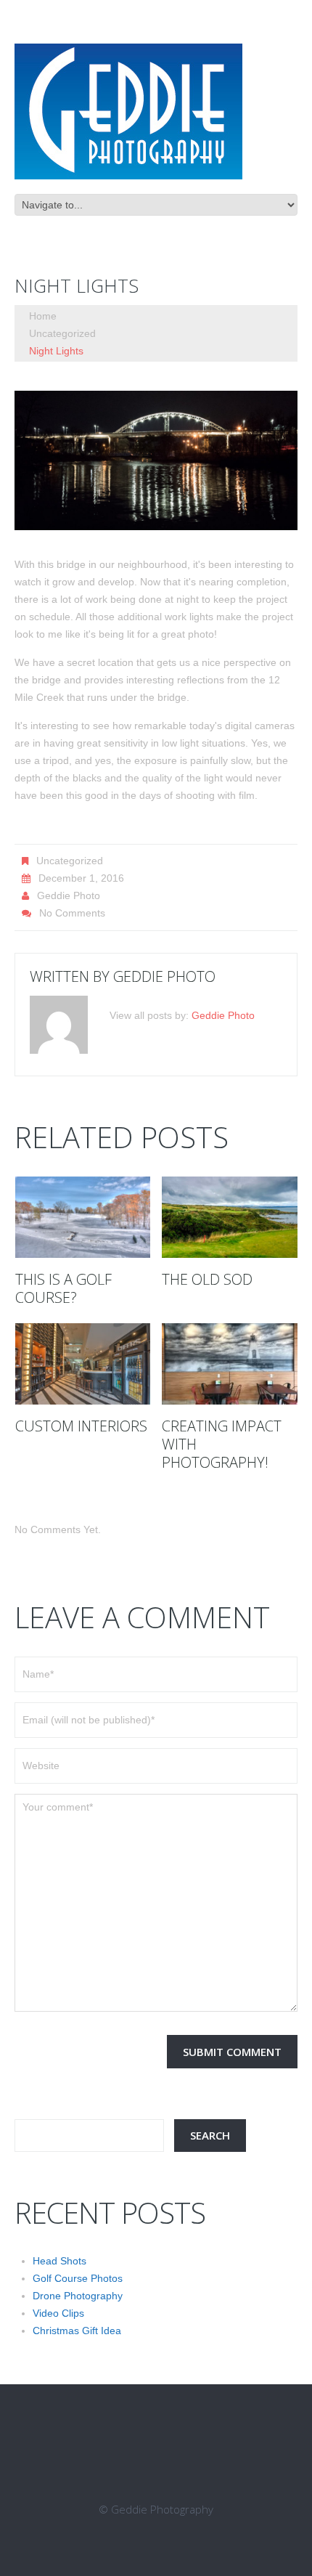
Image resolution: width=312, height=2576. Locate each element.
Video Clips (58, 2313)
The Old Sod (207, 1279)
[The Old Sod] (230, 1217)
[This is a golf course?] (83, 1217)
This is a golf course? (63, 1288)
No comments (72, 913)
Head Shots (59, 2261)
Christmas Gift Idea (77, 2331)
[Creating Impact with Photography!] (230, 1364)
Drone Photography (78, 2296)
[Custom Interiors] (83, 1364)
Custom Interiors (81, 1426)
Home (43, 316)
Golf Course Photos (78, 2278)
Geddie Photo (69, 895)
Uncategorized (62, 333)
